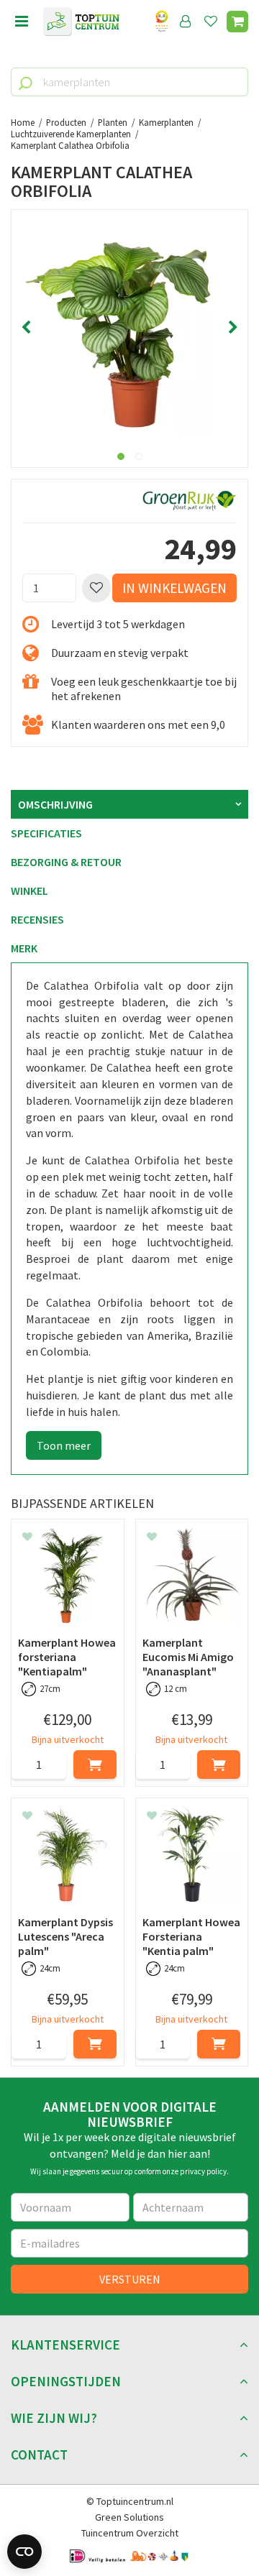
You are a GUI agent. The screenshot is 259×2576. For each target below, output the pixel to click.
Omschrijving (55, 804)
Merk (24, 948)
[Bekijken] (237, 22)
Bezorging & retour (66, 862)
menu (22, 22)
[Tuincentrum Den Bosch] (81, 22)
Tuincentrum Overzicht (130, 2533)
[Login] (186, 22)
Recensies (37, 919)
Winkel (29, 891)
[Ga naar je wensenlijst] (214, 22)
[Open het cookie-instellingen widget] (24, 2552)
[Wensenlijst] (211, 22)
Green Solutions (129, 2517)
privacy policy (203, 2171)
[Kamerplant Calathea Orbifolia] (129, 328)
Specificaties (46, 833)
